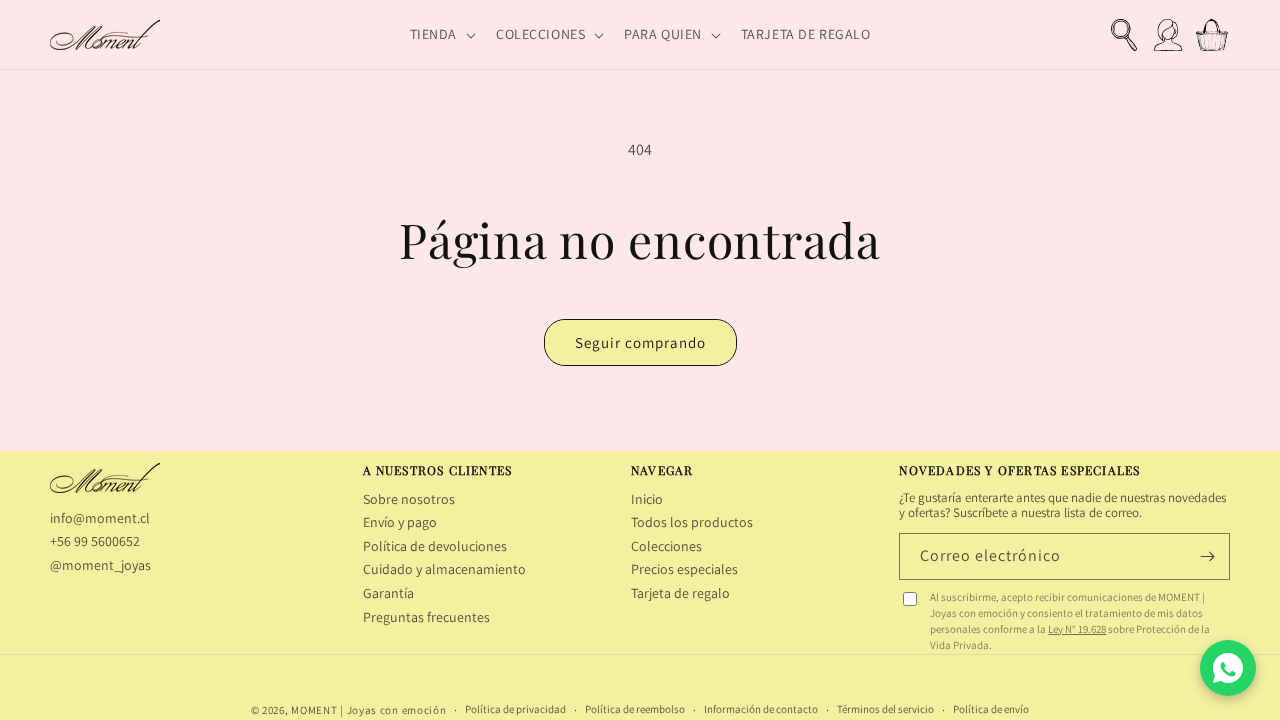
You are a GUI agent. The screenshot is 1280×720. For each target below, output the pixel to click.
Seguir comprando (640, 342)
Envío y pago (400, 522)
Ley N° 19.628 (1077, 629)
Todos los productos (692, 522)
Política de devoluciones (435, 546)
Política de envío (991, 709)
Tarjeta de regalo (680, 593)
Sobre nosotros (409, 499)
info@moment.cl (100, 518)
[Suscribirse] (1207, 556)
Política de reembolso (635, 709)
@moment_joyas (100, 565)
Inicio (647, 499)
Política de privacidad (515, 709)
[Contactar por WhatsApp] (1228, 668)
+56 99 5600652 (95, 541)
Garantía (388, 593)
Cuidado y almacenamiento (444, 569)
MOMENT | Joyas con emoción (368, 710)
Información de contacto (761, 709)
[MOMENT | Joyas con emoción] (105, 478)
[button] (441, 34)
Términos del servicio (885, 709)
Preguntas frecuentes (426, 617)
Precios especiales (684, 569)
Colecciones (666, 546)
